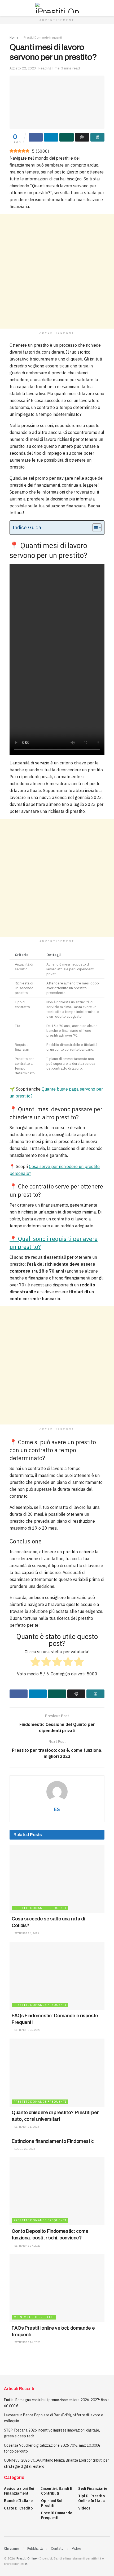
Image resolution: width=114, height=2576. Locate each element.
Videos (84, 2508)
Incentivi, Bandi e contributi (57, 2491)
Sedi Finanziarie (93, 2488)
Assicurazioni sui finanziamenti (19, 2491)
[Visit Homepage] (57, 8)
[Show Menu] (6, 8)
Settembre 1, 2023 (26, 2127)
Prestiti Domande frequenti (43, 37)
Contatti (57, 2548)
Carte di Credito (18, 2508)
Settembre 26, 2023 (27, 2030)
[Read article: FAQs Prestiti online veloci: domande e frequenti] (57, 2288)
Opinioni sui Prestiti (34, 2317)
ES (57, 1809)
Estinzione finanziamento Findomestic (53, 2141)
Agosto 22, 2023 (23, 68)
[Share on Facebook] (36, 137)
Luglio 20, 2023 (24, 2149)
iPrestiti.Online (26, 2558)
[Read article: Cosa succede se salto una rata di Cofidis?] (57, 1879)
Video (76, 2548)
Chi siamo (12, 2548)
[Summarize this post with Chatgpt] (82, 137)
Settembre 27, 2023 (27, 2246)
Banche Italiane (18, 2501)
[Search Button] (108, 8)
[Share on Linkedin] (51, 137)
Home (14, 37)
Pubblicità (35, 2548)
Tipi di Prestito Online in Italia (92, 2498)
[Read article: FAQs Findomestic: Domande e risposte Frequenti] (57, 1976)
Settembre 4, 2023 (26, 1933)
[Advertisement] (57, 271)
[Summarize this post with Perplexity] (97, 137)
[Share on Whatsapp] (66, 137)
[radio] (35, 1663)
